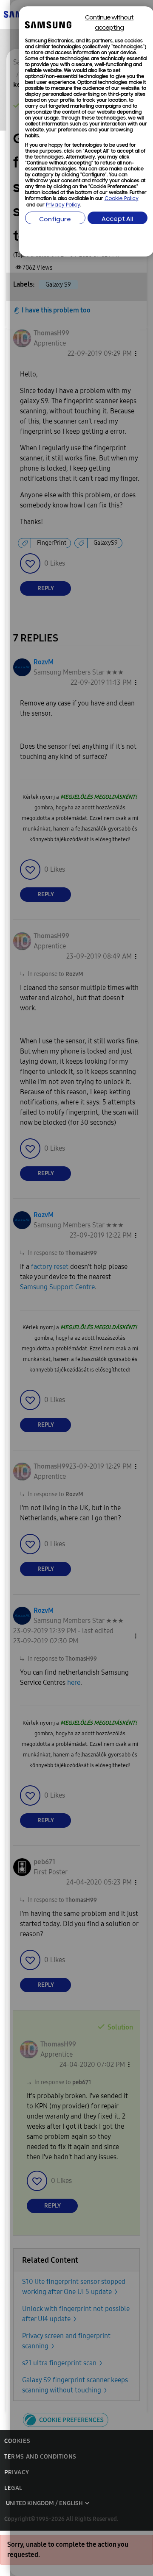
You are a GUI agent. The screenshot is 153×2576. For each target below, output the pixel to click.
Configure (55, 220)
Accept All (117, 219)
